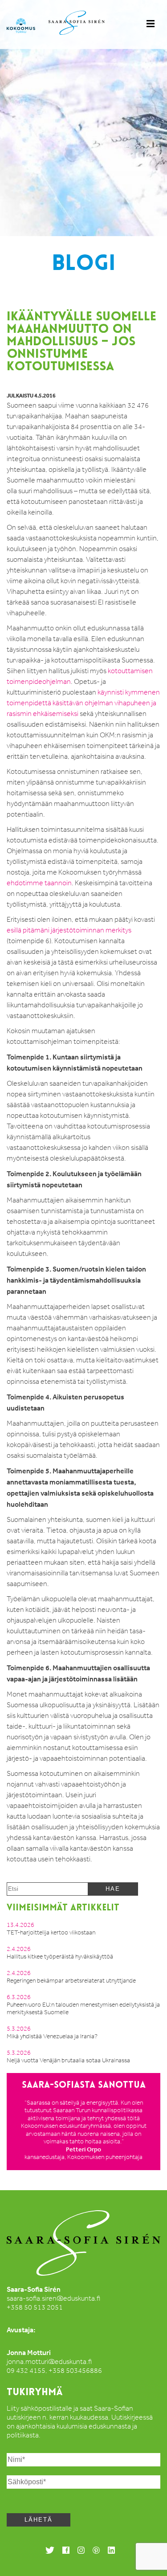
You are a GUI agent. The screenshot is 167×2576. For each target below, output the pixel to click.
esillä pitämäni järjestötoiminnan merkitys (69, 930)
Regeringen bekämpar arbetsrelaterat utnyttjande (71, 1981)
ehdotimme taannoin (39, 883)
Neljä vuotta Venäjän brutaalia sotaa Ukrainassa (68, 2060)
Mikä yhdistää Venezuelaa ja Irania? (52, 2036)
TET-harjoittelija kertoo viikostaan (51, 1932)
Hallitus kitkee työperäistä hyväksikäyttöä (60, 1957)
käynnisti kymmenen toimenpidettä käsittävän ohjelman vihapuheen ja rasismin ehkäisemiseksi (83, 703)
